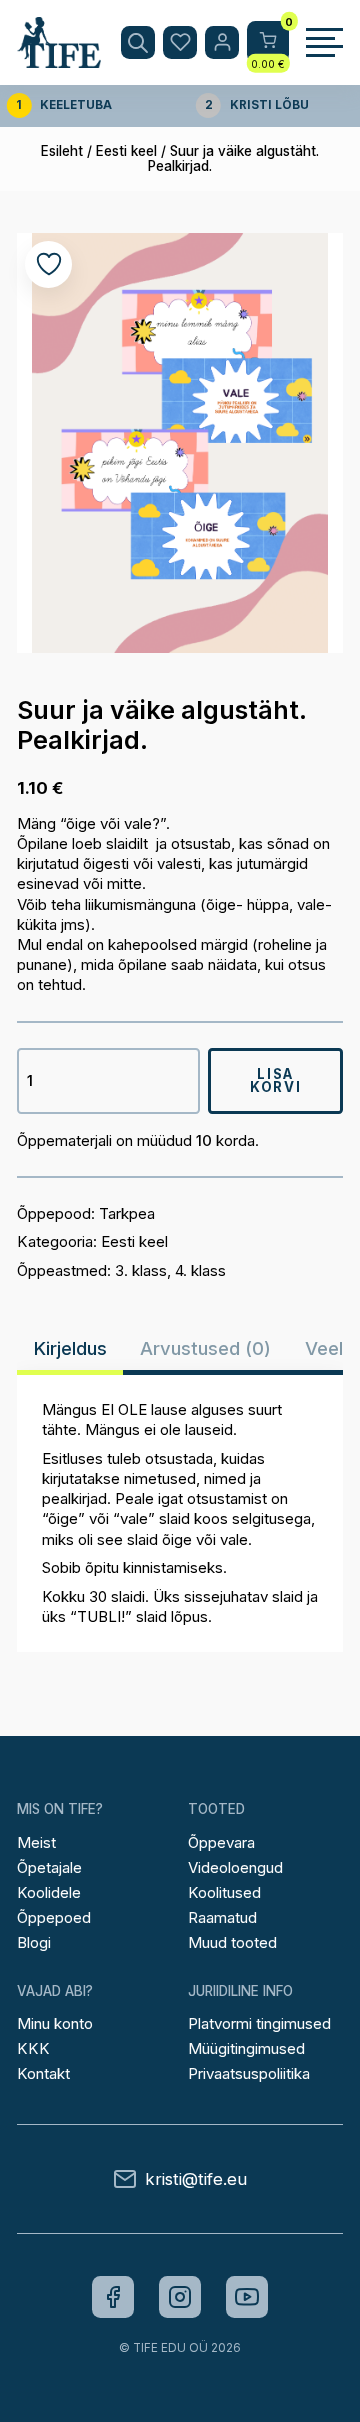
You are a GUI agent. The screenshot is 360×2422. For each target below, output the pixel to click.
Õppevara (221, 1842)
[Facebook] (113, 2297)
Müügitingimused (246, 2048)
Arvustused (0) (205, 1349)
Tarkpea (127, 1213)
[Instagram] (180, 2297)
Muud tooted (232, 1942)
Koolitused (224, 1892)
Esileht (62, 151)
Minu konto (55, 2023)
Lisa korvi (275, 1080)
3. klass (141, 1270)
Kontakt (43, 2073)
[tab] (70, 1349)
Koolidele (49, 1892)
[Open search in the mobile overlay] (138, 43)
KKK (33, 2048)
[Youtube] (247, 2297)
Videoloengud (235, 1867)
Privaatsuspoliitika (249, 2073)
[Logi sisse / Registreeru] (222, 43)
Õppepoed (54, 1917)
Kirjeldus (70, 1349)
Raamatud (222, 1917)
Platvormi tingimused (259, 2023)
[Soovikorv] (180, 43)
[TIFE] (59, 59)
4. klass (200, 1270)
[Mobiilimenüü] (324, 43)
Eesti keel (126, 151)
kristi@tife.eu (196, 2179)
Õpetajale (49, 1867)
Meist (36, 1842)
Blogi (34, 1942)
